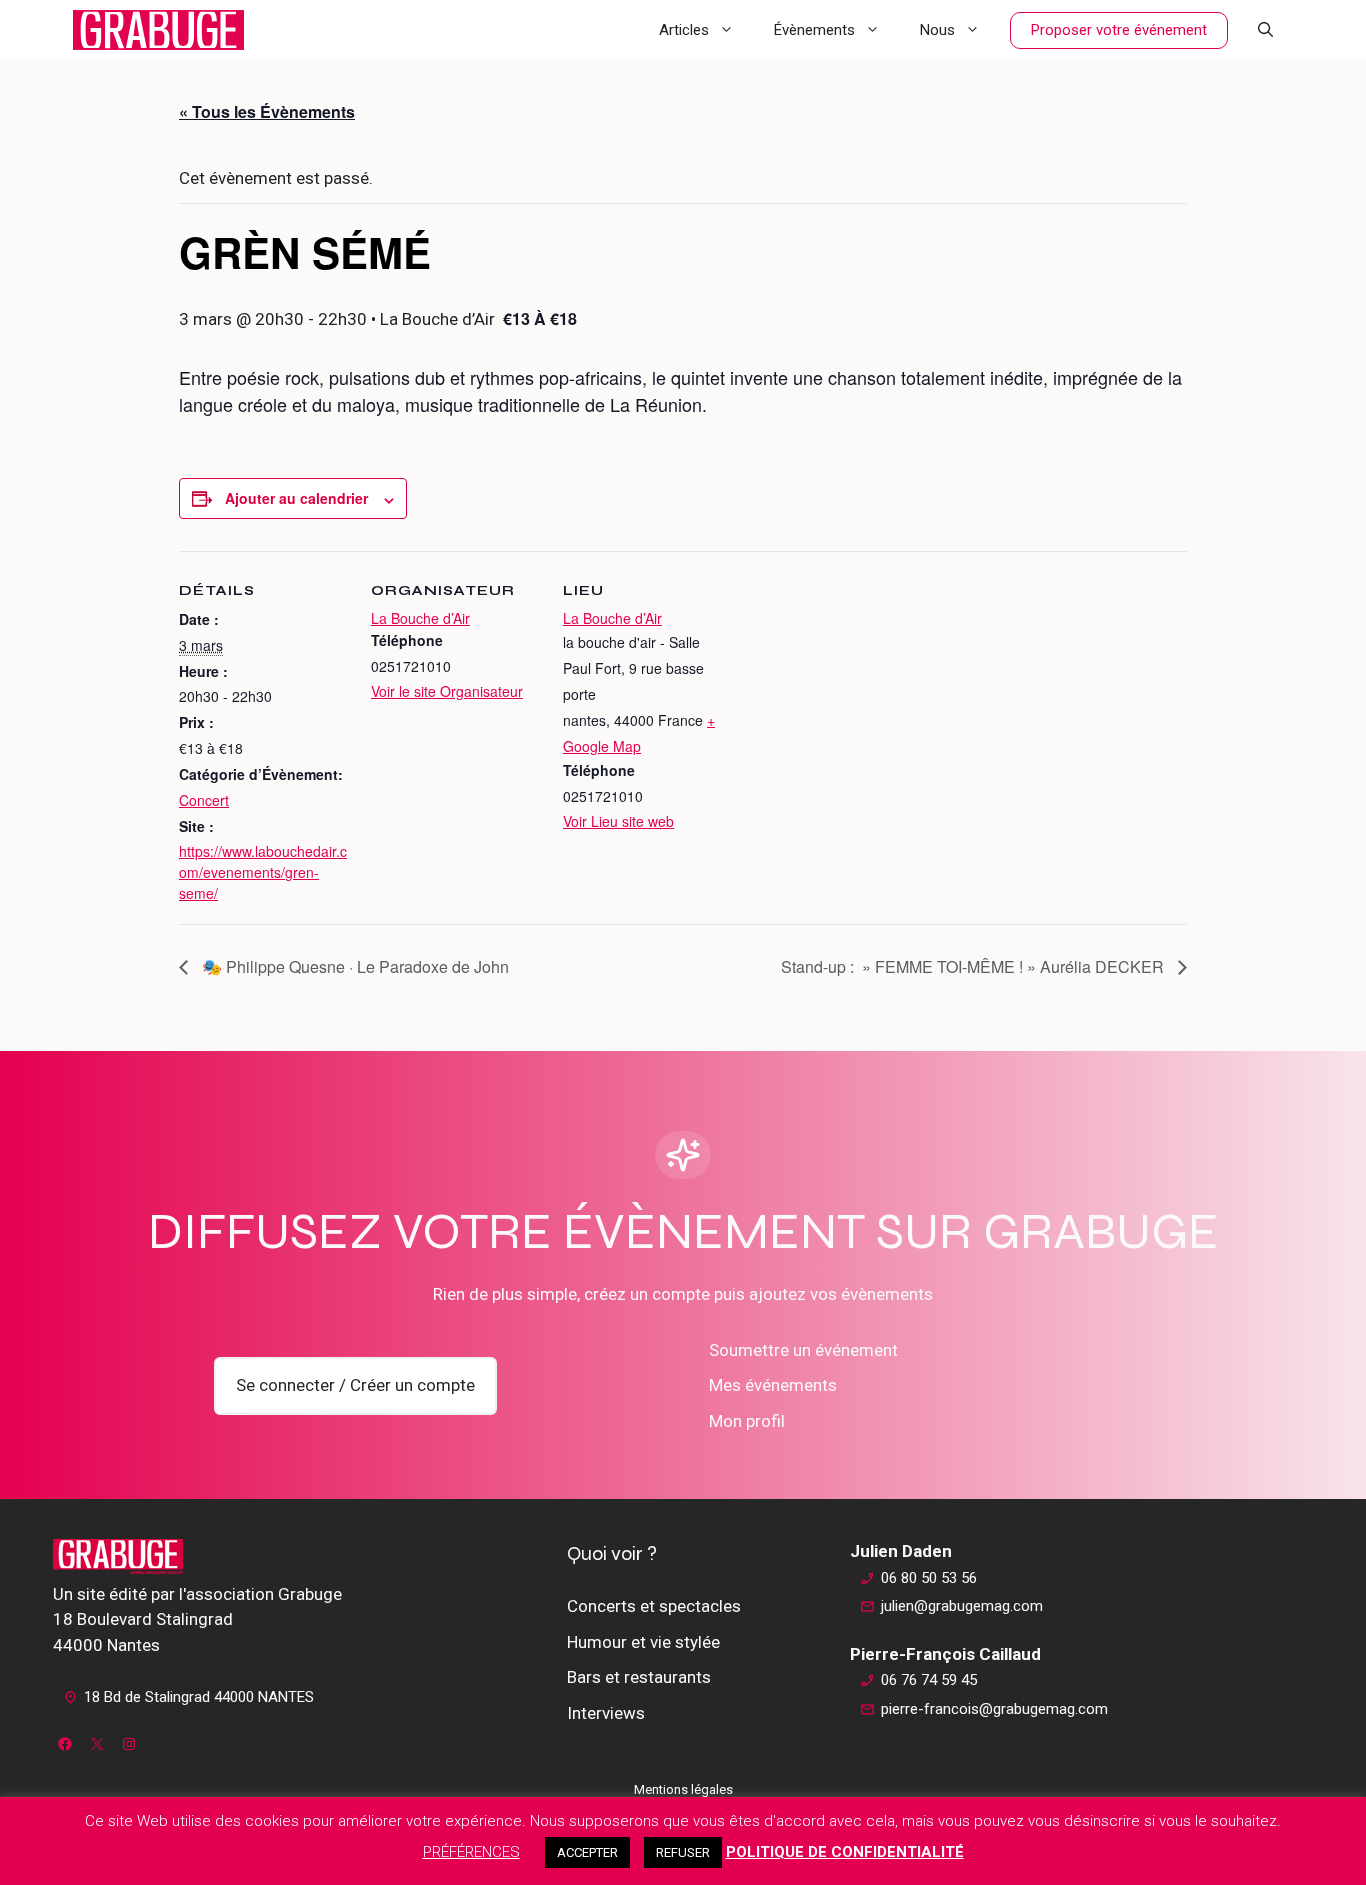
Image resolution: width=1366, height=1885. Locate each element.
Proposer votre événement (1119, 30)
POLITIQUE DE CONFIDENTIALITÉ (845, 1852)
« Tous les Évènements (267, 111)
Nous (937, 30)
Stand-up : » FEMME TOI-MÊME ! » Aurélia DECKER (974, 966)
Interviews (606, 1713)
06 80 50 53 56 (929, 1578)
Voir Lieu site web (618, 821)
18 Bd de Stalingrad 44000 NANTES (199, 1697)
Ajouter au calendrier (296, 498)
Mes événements (773, 1385)
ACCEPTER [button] (587, 1852)
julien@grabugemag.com (962, 1606)
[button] (1265, 30)
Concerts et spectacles (654, 1606)
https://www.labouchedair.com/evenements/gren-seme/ (263, 872)
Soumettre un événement (803, 1350)
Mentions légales (683, 1789)
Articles (684, 30)
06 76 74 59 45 (929, 1680)
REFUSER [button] (683, 1852)
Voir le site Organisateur (447, 691)
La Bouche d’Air (420, 618)
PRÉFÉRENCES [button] (471, 1852)
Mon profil (747, 1421)
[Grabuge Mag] (158, 30)
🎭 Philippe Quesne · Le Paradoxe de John (353, 966)
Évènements (814, 30)
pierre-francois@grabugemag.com (994, 1709)
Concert (204, 800)
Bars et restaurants (639, 1677)
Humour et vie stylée (643, 1642)
